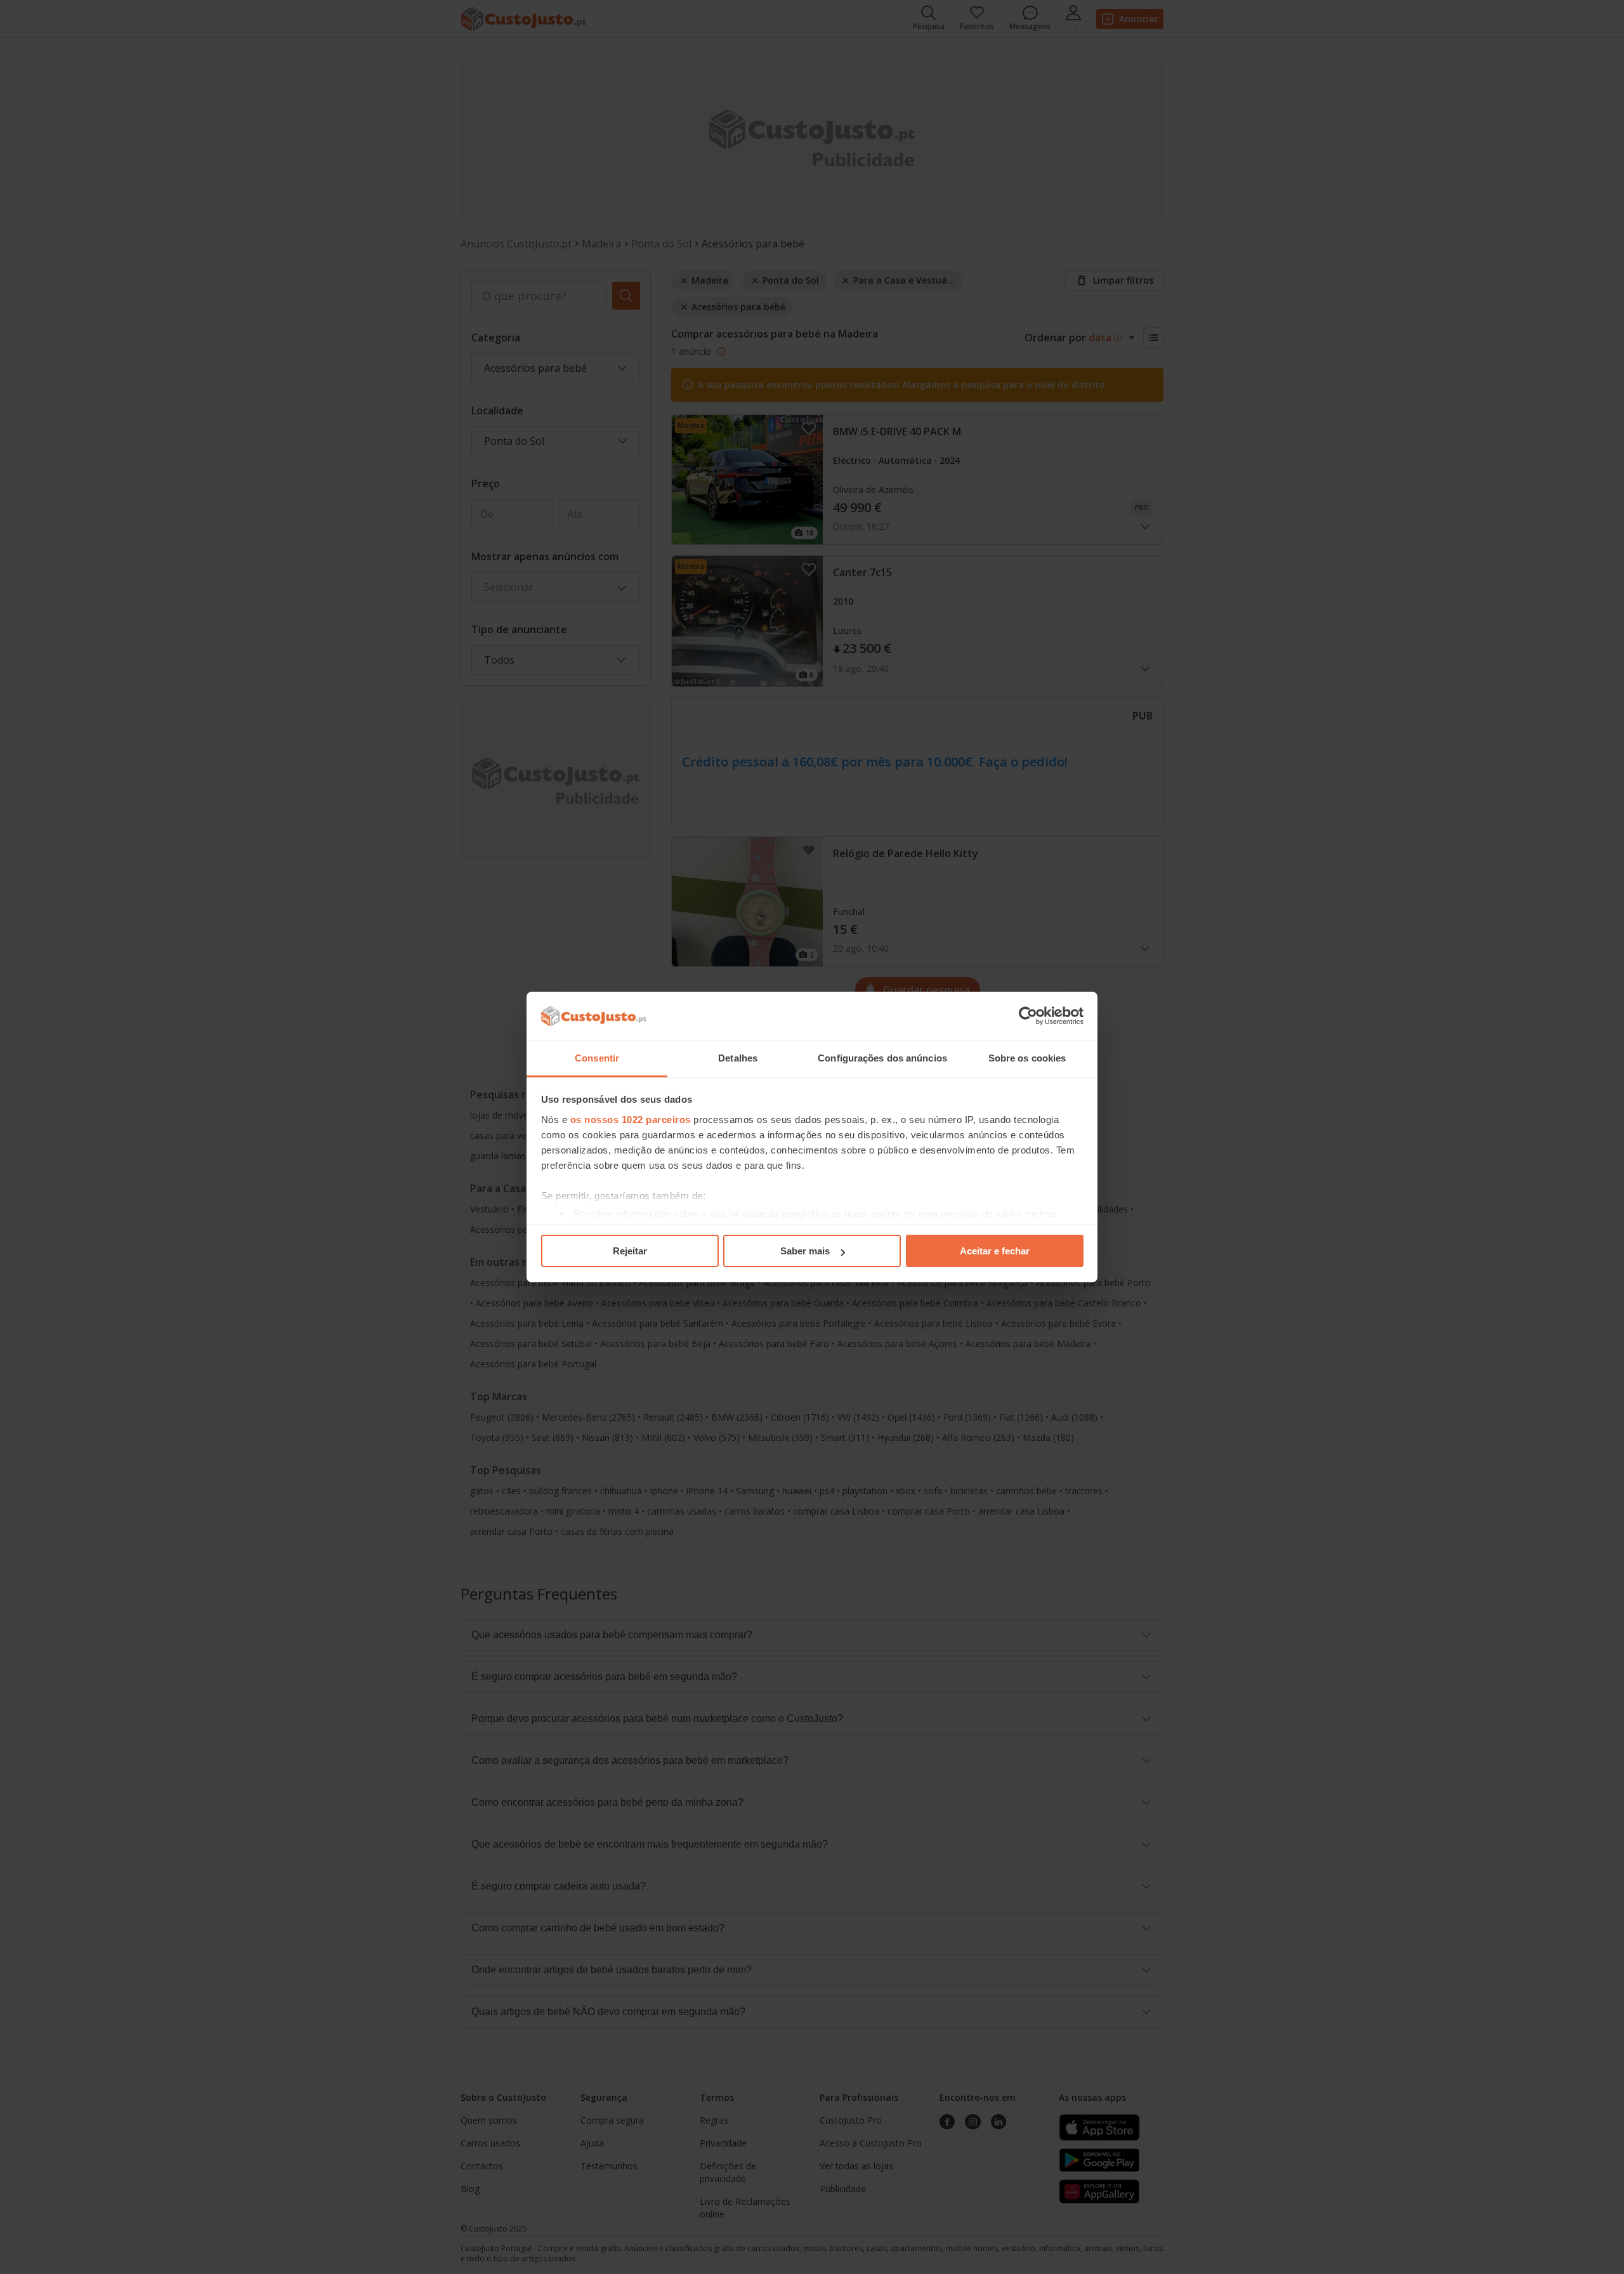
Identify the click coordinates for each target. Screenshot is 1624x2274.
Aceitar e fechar (995, 1251)
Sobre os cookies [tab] (1027, 1058)
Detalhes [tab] (738, 1058)
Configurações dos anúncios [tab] (882, 1058)
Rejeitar (630, 1251)
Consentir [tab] (597, 1058)
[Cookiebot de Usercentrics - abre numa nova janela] (1028, 1016)
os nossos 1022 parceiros (631, 1120)
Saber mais (805, 1251)
